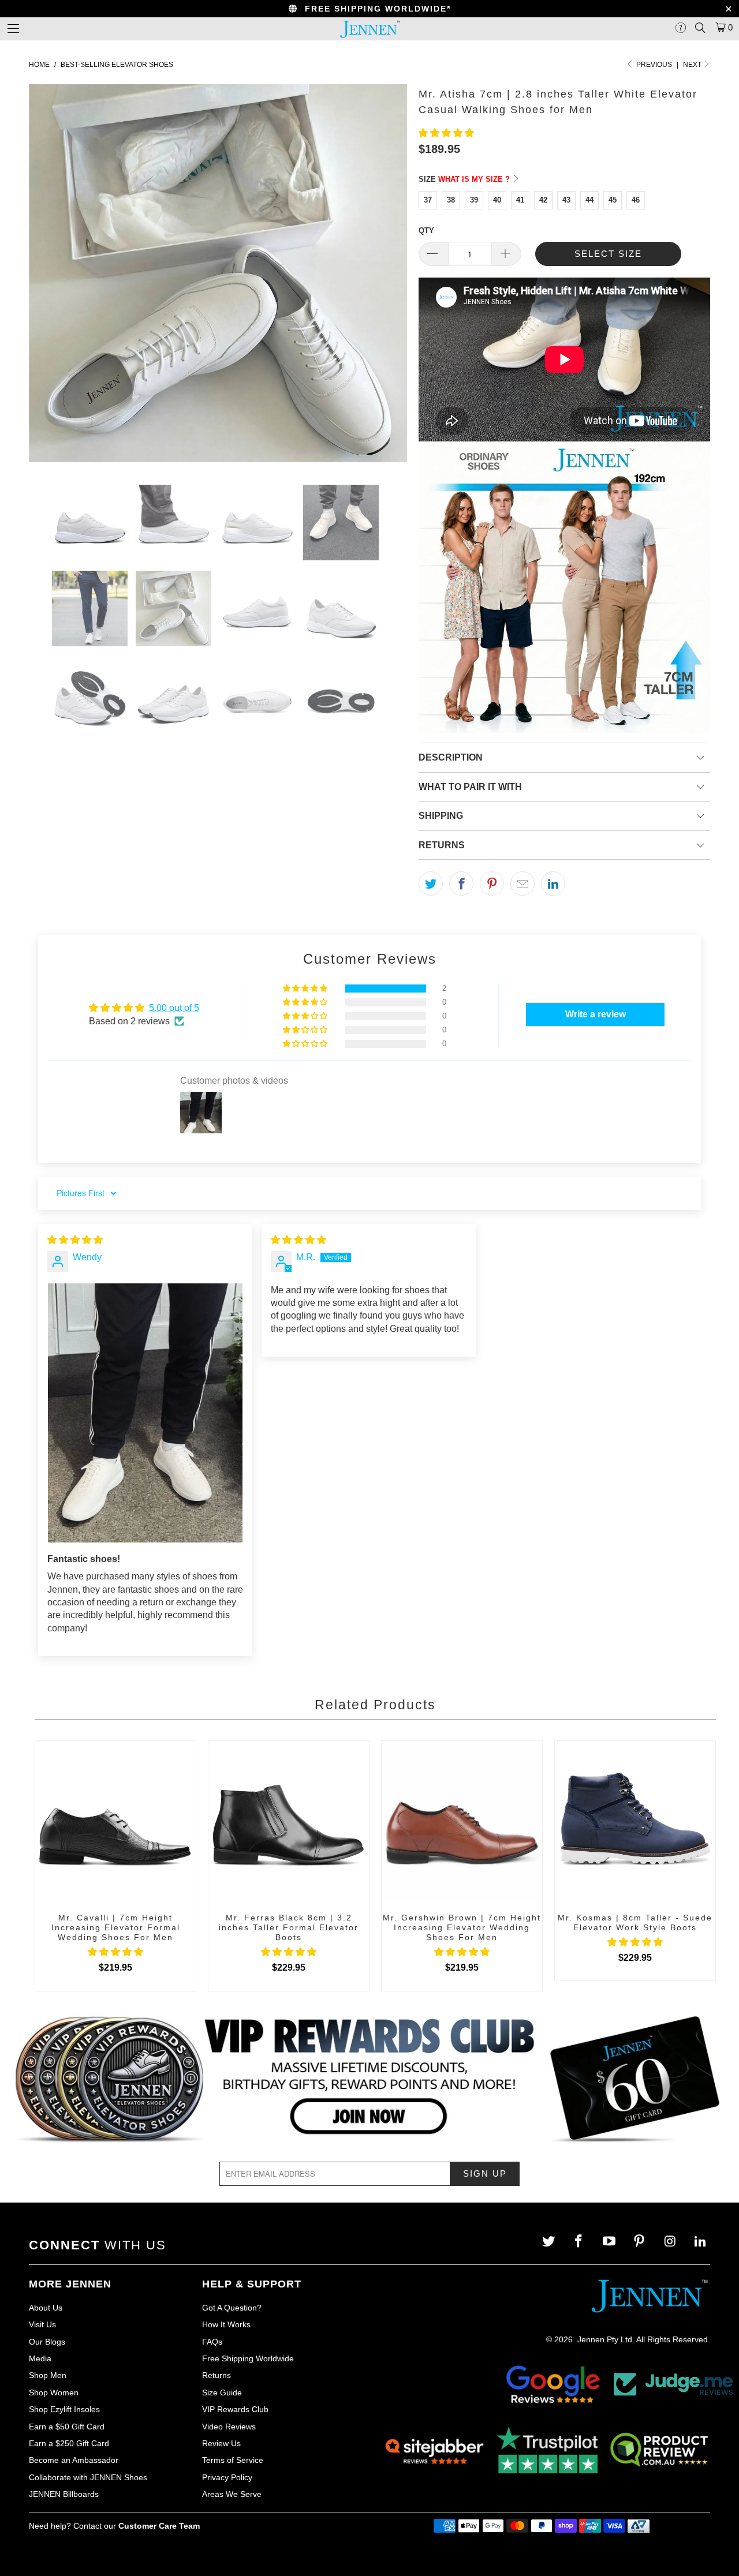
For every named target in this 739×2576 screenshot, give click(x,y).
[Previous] (49, 276)
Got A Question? (232, 2308)
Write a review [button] (596, 1014)
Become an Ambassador (74, 2460)
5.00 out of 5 (174, 1008)
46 (636, 200)
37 (428, 200)
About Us (46, 2308)
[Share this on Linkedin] (553, 883)
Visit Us (42, 2324)
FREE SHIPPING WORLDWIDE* (374, 9)
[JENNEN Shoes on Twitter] (549, 2242)
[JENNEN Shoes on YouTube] (611, 2242)
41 (520, 200)
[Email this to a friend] (522, 883)
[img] (75, 1240)
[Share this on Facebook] (461, 883)
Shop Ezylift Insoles (64, 2409)
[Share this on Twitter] (431, 883)
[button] (446, 133)
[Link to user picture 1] (145, 1413)
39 (474, 200)
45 (613, 200)
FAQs (212, 2342)
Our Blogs (47, 2342)
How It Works (226, 2324)
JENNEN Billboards (64, 2494)
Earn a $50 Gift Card (67, 2427)
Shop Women (54, 2392)
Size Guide (222, 2392)
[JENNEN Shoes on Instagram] (671, 2242)
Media (40, 2358)
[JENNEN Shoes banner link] (369, 2079)
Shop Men (48, 2375)
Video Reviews (229, 2427)
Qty (426, 231)
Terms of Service (233, 2460)
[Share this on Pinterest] (492, 883)
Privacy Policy (227, 2477)
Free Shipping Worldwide (248, 2358)
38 (451, 200)
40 (497, 200)
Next (693, 65)
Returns (217, 2375)
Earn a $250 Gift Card (69, 2443)
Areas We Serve (232, 2494)
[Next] (387, 276)
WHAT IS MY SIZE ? (475, 179)
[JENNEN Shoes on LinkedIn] (701, 2242)
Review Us (221, 2443)
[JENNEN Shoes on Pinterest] (641, 2242)
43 (566, 200)
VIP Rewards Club (235, 2409)
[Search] (700, 28)
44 (589, 200)
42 (543, 200)
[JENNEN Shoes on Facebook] (580, 2242)
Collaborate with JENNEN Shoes (88, 2477)
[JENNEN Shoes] (369, 29)
